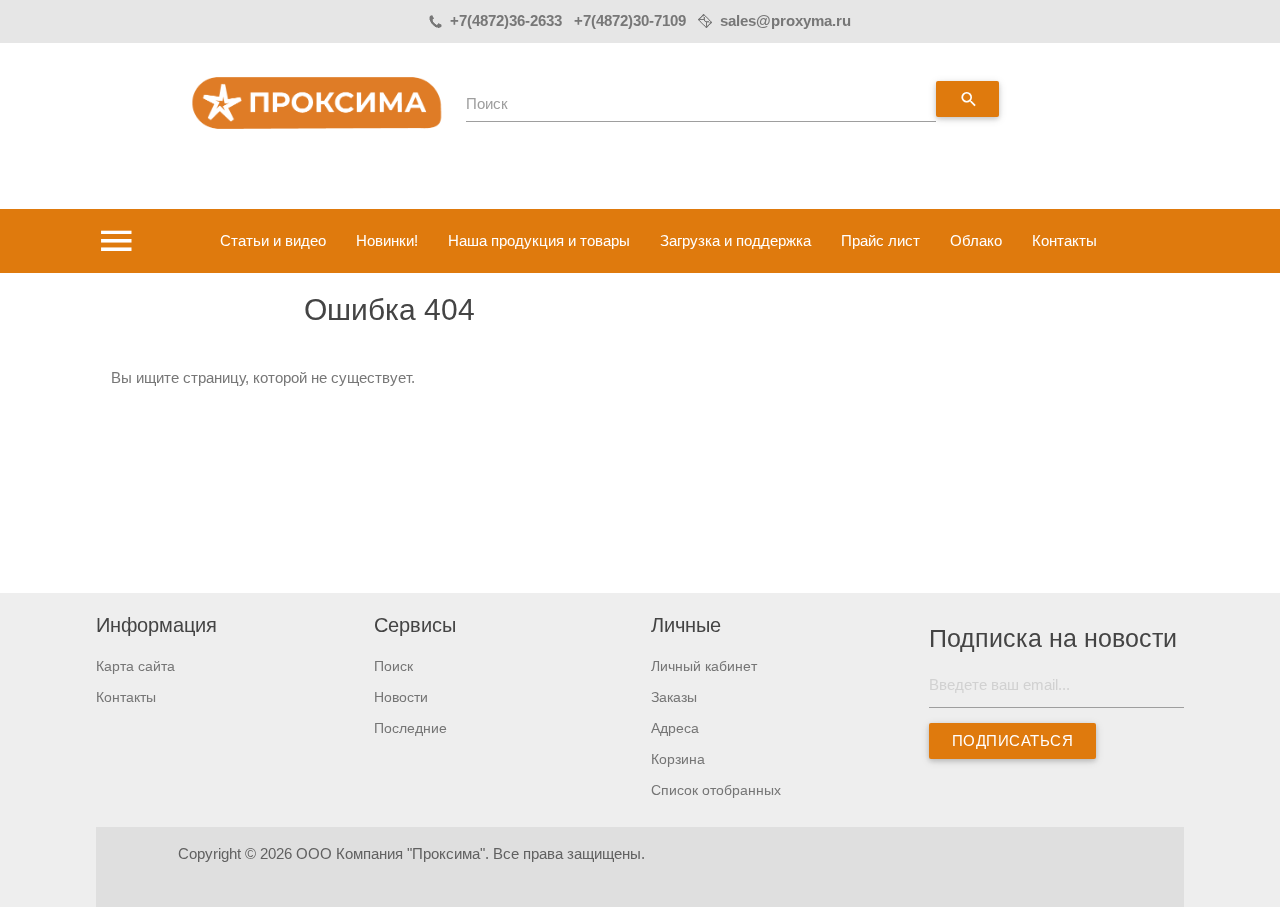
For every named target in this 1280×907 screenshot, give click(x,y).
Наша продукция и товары (539, 240)
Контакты (1064, 240)
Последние (410, 728)
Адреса (675, 728)
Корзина (678, 759)
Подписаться (1012, 740)
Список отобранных (716, 790)
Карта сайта (135, 666)
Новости (401, 697)
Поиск (487, 103)
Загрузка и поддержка (735, 240)
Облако (976, 240)
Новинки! (387, 240)
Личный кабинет (704, 666)
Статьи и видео (273, 240)
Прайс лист (880, 240)
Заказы (674, 697)
